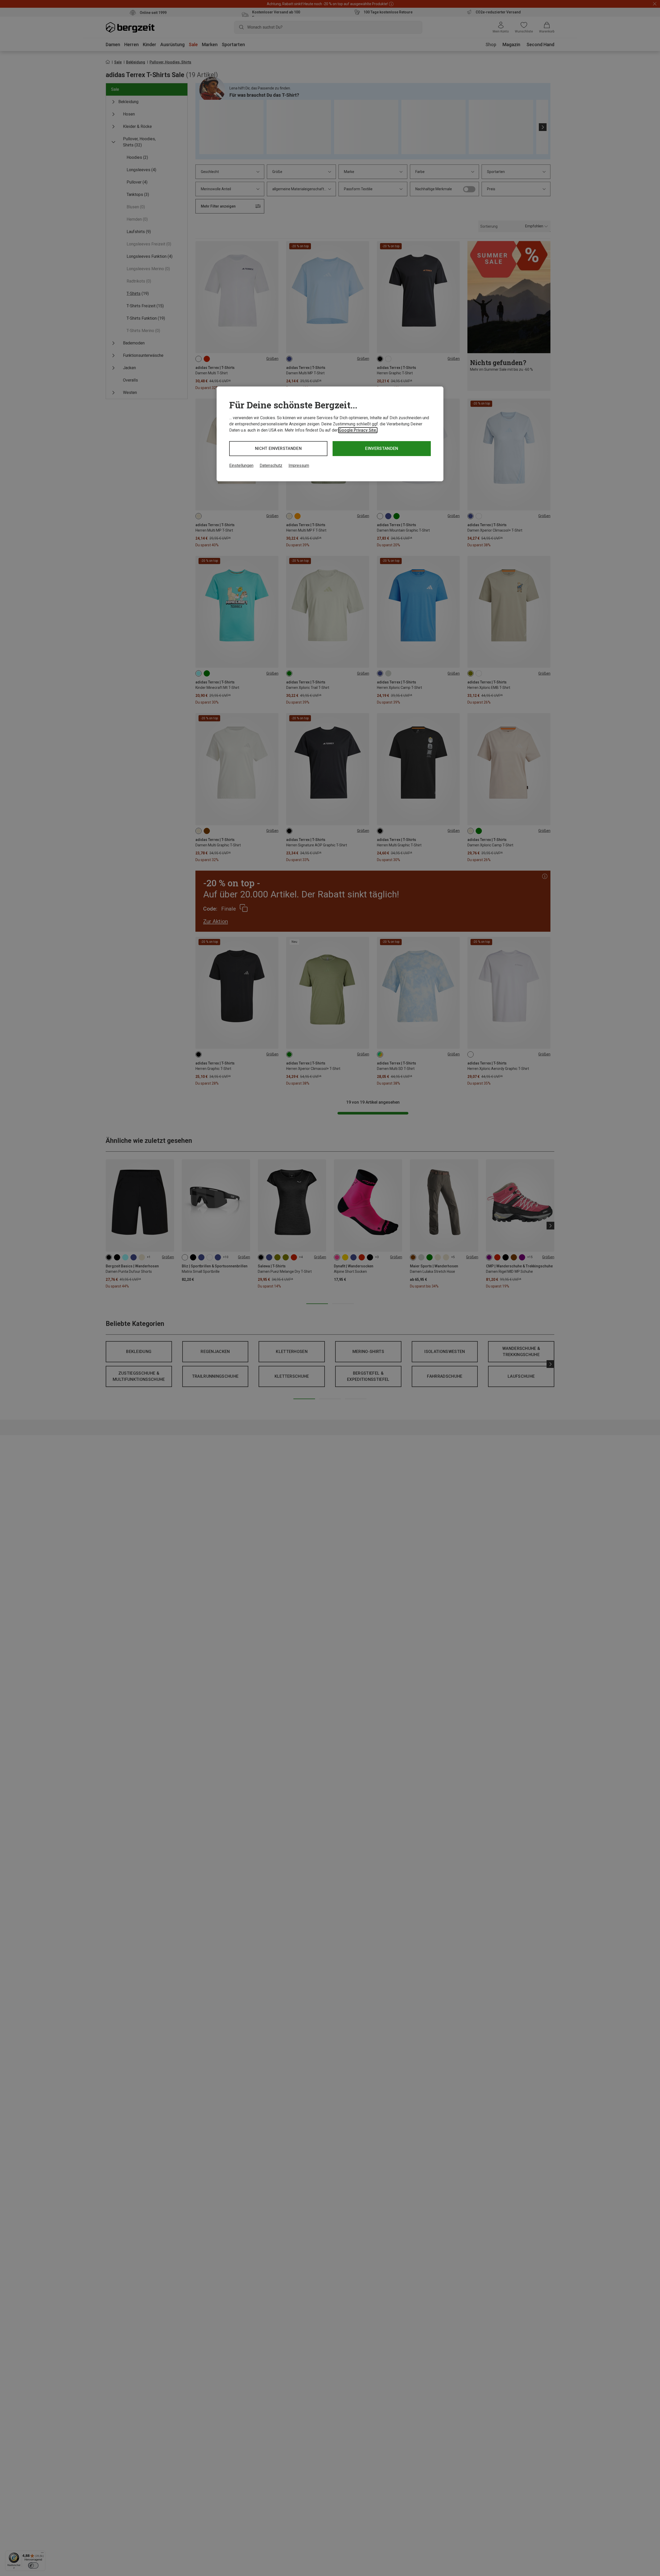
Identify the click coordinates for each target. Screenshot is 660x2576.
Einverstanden (382, 448)
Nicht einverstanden (278, 448)
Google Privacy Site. (358, 430)
